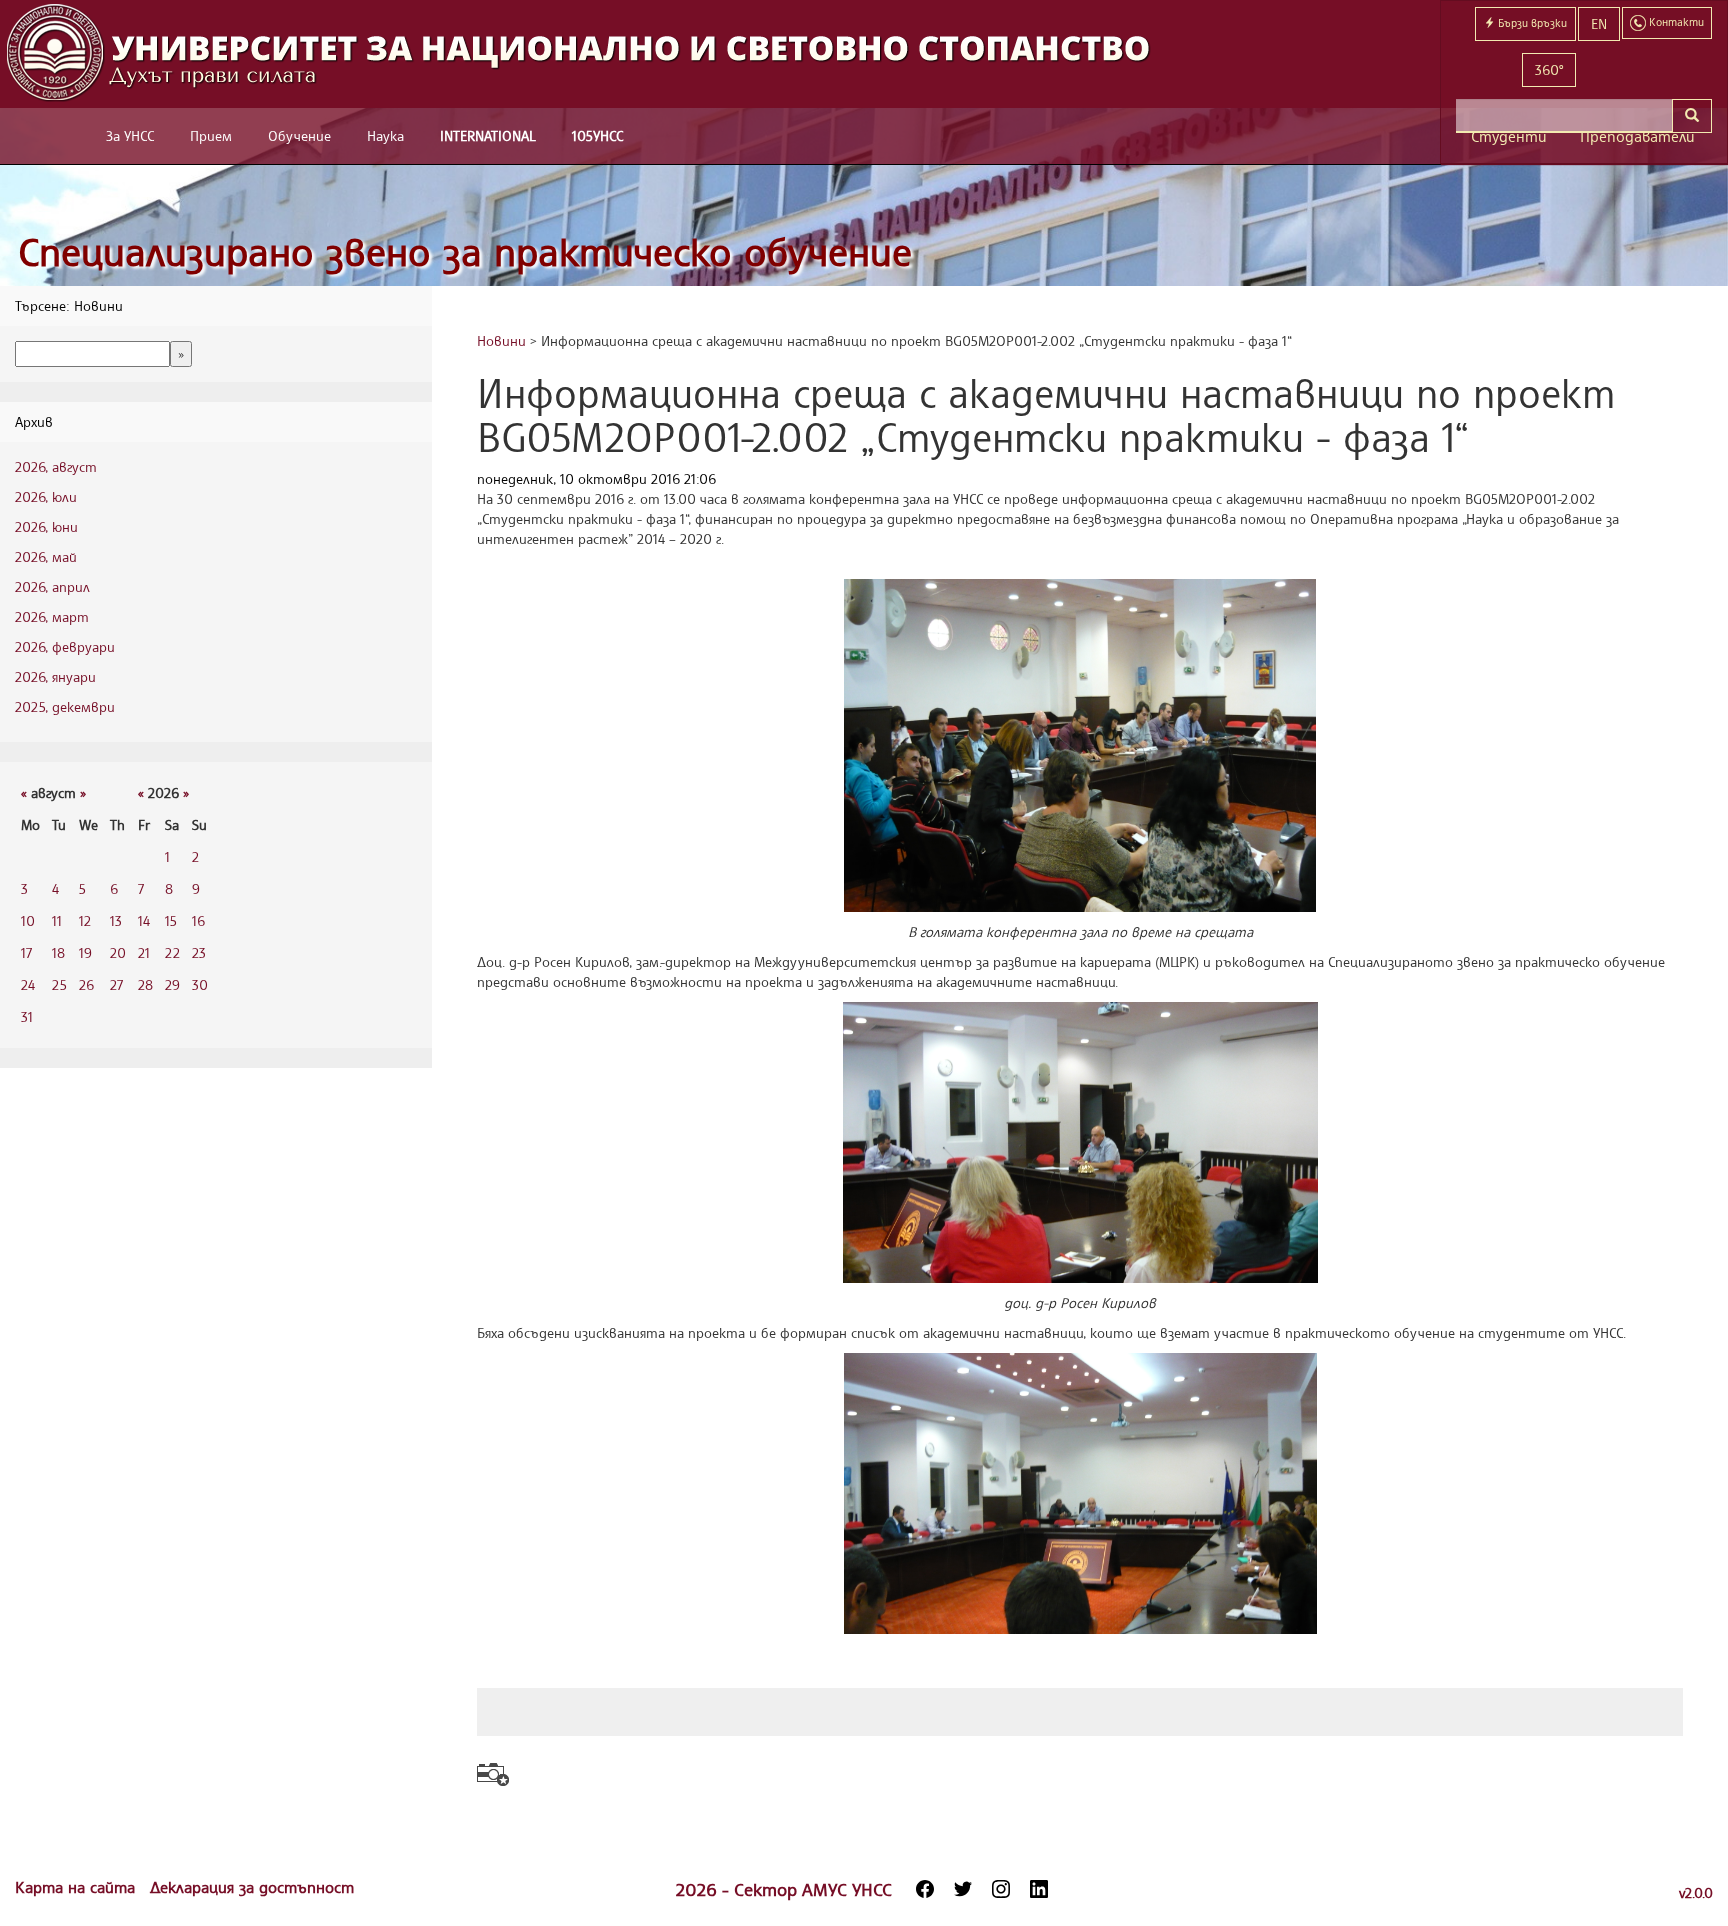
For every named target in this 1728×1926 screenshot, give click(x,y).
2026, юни (46, 526)
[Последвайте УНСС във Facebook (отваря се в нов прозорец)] (925, 1889)
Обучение (299, 135)
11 (57, 920)
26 (86, 984)
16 (198, 920)
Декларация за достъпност (252, 1887)
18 (58, 952)
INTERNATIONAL (488, 135)
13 (116, 920)
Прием (211, 135)
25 (59, 984)
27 (116, 984)
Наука (385, 135)
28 (145, 984)
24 (28, 984)
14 (144, 920)
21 (144, 952)
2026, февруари (65, 646)
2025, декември (65, 706)
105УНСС (597, 135)
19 (85, 952)
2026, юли (46, 496)
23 (199, 952)
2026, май (46, 556)
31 (27, 1016)
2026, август (56, 466)
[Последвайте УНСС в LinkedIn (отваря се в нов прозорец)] (1039, 1889)
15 (171, 920)
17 (26, 952)
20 (118, 952)
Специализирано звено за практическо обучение (465, 251)
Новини (501, 340)
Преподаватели (1637, 136)
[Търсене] (1692, 116)
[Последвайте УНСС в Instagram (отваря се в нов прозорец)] (1001, 1889)
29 (172, 984)
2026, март (52, 616)
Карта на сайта (77, 1887)
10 (28, 920)
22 (172, 952)
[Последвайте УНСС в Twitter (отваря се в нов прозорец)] (963, 1889)
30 (200, 984)
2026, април (52, 586)
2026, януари (55, 676)
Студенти (1509, 136)
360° (1549, 69)
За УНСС (130, 135)
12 (85, 920)
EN (1599, 23)
